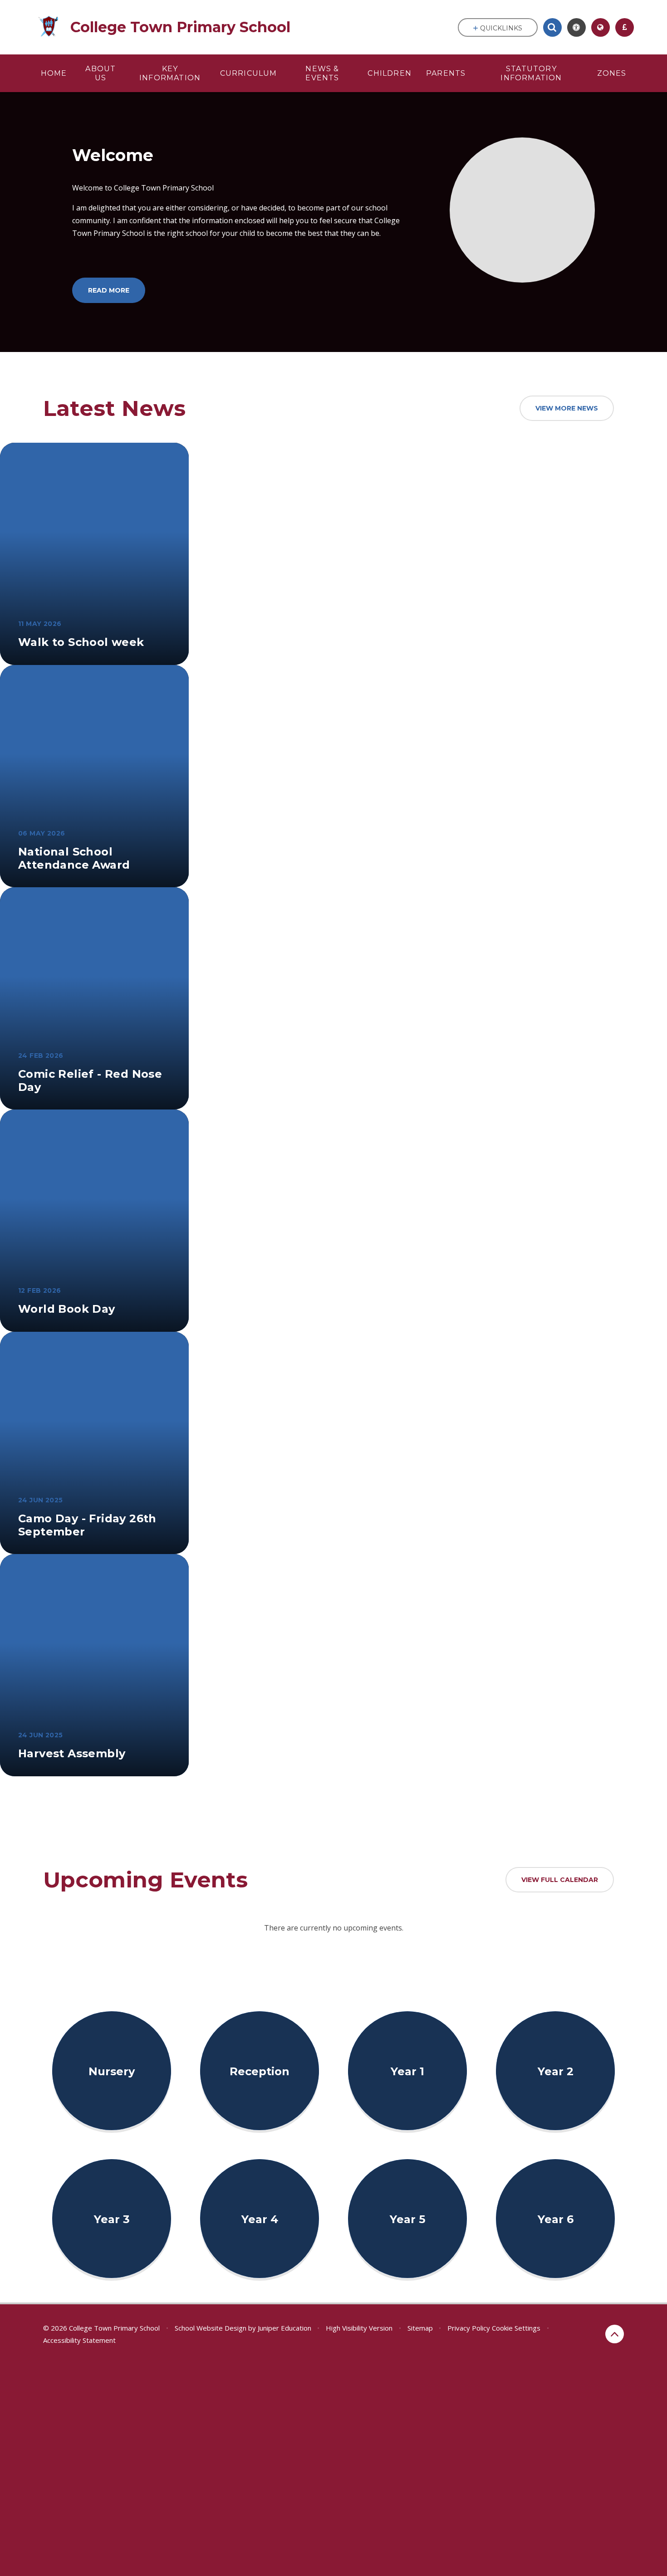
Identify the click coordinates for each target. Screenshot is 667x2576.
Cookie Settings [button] (516, 2328)
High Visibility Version (359, 2328)
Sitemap (420, 2328)
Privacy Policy (469, 2328)
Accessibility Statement (79, 2340)
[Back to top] (615, 2334)
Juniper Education (284, 2328)
